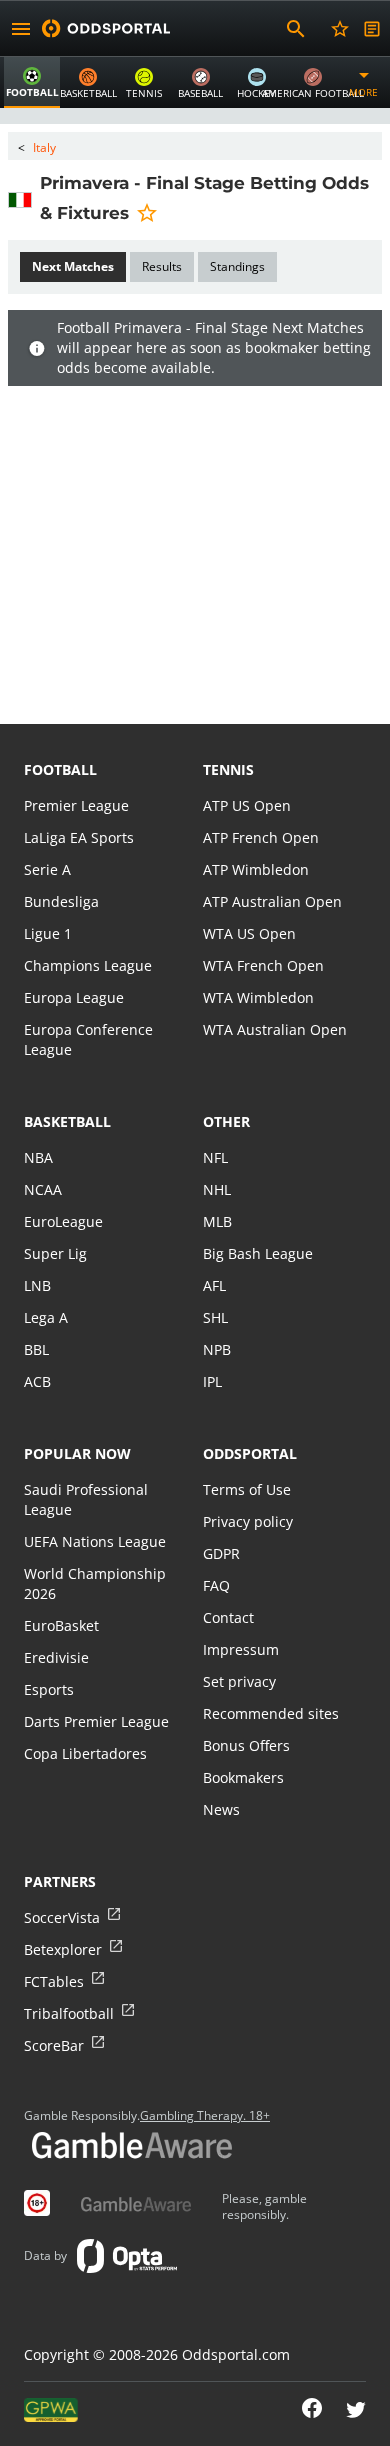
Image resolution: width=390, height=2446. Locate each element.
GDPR (221, 1553)
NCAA (43, 1189)
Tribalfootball (69, 2013)
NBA (38, 1157)
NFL (215, 1157)
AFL (214, 1285)
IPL (212, 1381)
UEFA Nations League (95, 1541)
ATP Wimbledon (256, 869)
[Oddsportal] (106, 28)
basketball (67, 1121)
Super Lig (55, 1253)
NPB (217, 1349)
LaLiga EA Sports (79, 837)
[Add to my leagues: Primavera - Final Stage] (147, 212)
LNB (37, 1285)
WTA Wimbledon (258, 997)
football (60, 769)
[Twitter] (356, 2410)
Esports (49, 1689)
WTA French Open (263, 965)
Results (162, 266)
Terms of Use (247, 1489)
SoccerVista (62, 1917)
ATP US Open (247, 805)
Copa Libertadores (85, 1753)
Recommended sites (271, 1713)
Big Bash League (258, 1253)
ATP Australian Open (272, 901)
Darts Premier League (96, 1721)
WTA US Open (249, 933)
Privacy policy (248, 1521)
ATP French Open (261, 837)
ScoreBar (54, 2045)
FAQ (216, 1585)
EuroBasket (61, 1625)
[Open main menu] (21, 29)
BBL (36, 1349)
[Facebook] (312, 2410)
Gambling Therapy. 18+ (205, 2116)
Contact (228, 1617)
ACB (37, 1381)
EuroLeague (63, 1221)
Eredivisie (56, 1657)
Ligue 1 (48, 933)
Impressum (241, 1649)
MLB (217, 1221)
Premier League (76, 805)
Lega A (46, 1317)
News (221, 1809)
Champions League (88, 965)
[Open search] (296, 29)
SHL (215, 1317)
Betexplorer (63, 1949)
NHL (217, 1189)
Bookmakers (243, 1777)
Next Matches (73, 266)
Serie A (47, 869)
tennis (228, 769)
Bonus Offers (246, 1745)
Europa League (74, 997)
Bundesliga (61, 901)
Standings (237, 266)
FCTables (54, 1981)
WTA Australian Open (275, 1029)
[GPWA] (51, 2410)
